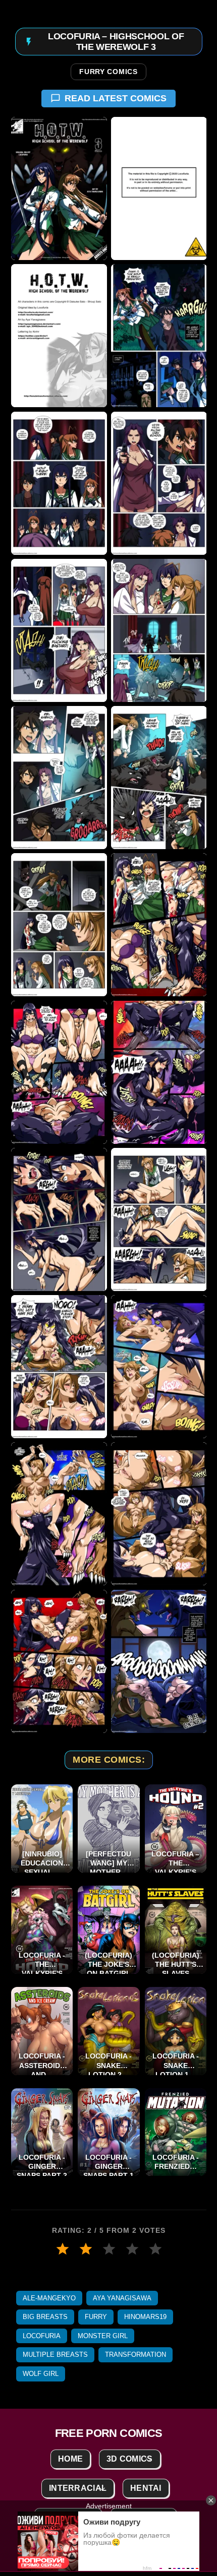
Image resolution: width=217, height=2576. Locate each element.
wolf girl (41, 2374)
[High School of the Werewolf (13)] (59, 1072)
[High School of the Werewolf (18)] (158, 1367)
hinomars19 (145, 2317)
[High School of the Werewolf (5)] (59, 483)
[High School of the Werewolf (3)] (59, 336)
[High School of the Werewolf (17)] (59, 1367)
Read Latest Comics (116, 98)
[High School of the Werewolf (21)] (59, 1661)
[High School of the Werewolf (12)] (158, 925)
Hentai (146, 2488)
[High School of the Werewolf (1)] (59, 188)
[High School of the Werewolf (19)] (59, 1514)
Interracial (78, 2488)
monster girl (103, 2336)
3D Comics (130, 2459)
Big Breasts (45, 2317)
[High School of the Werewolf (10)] (158, 778)
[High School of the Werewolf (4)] (158, 336)
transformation (135, 2355)
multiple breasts (55, 2355)
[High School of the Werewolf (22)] (158, 1661)
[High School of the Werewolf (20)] (158, 1514)
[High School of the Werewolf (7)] (59, 630)
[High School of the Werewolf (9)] (59, 778)
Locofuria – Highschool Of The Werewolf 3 (116, 41)
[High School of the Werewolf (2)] (158, 188)
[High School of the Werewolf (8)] (158, 630)
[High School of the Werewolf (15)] (59, 1219)
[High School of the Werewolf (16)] (158, 1219)
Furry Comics (108, 72)
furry (96, 2317)
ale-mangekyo (49, 2298)
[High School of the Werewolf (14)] (158, 1072)
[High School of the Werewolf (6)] (158, 483)
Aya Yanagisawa (122, 2298)
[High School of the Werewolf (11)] (59, 925)
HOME (70, 2459)
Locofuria (42, 2336)
